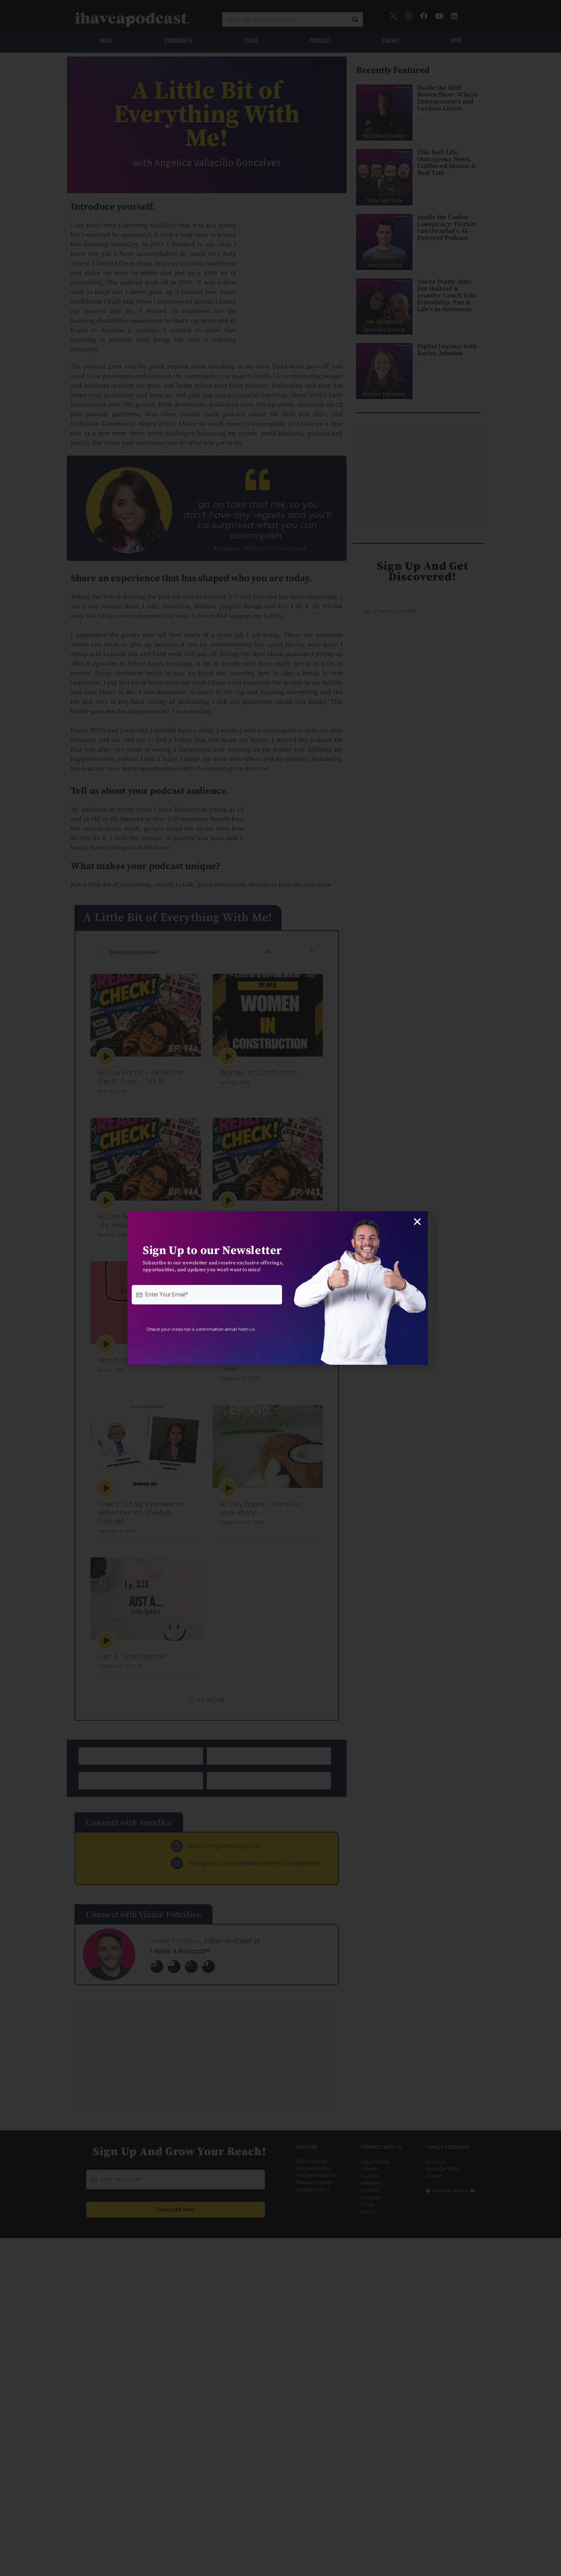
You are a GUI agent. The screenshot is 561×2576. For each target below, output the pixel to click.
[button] (417, 1222)
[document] (280, 1288)
